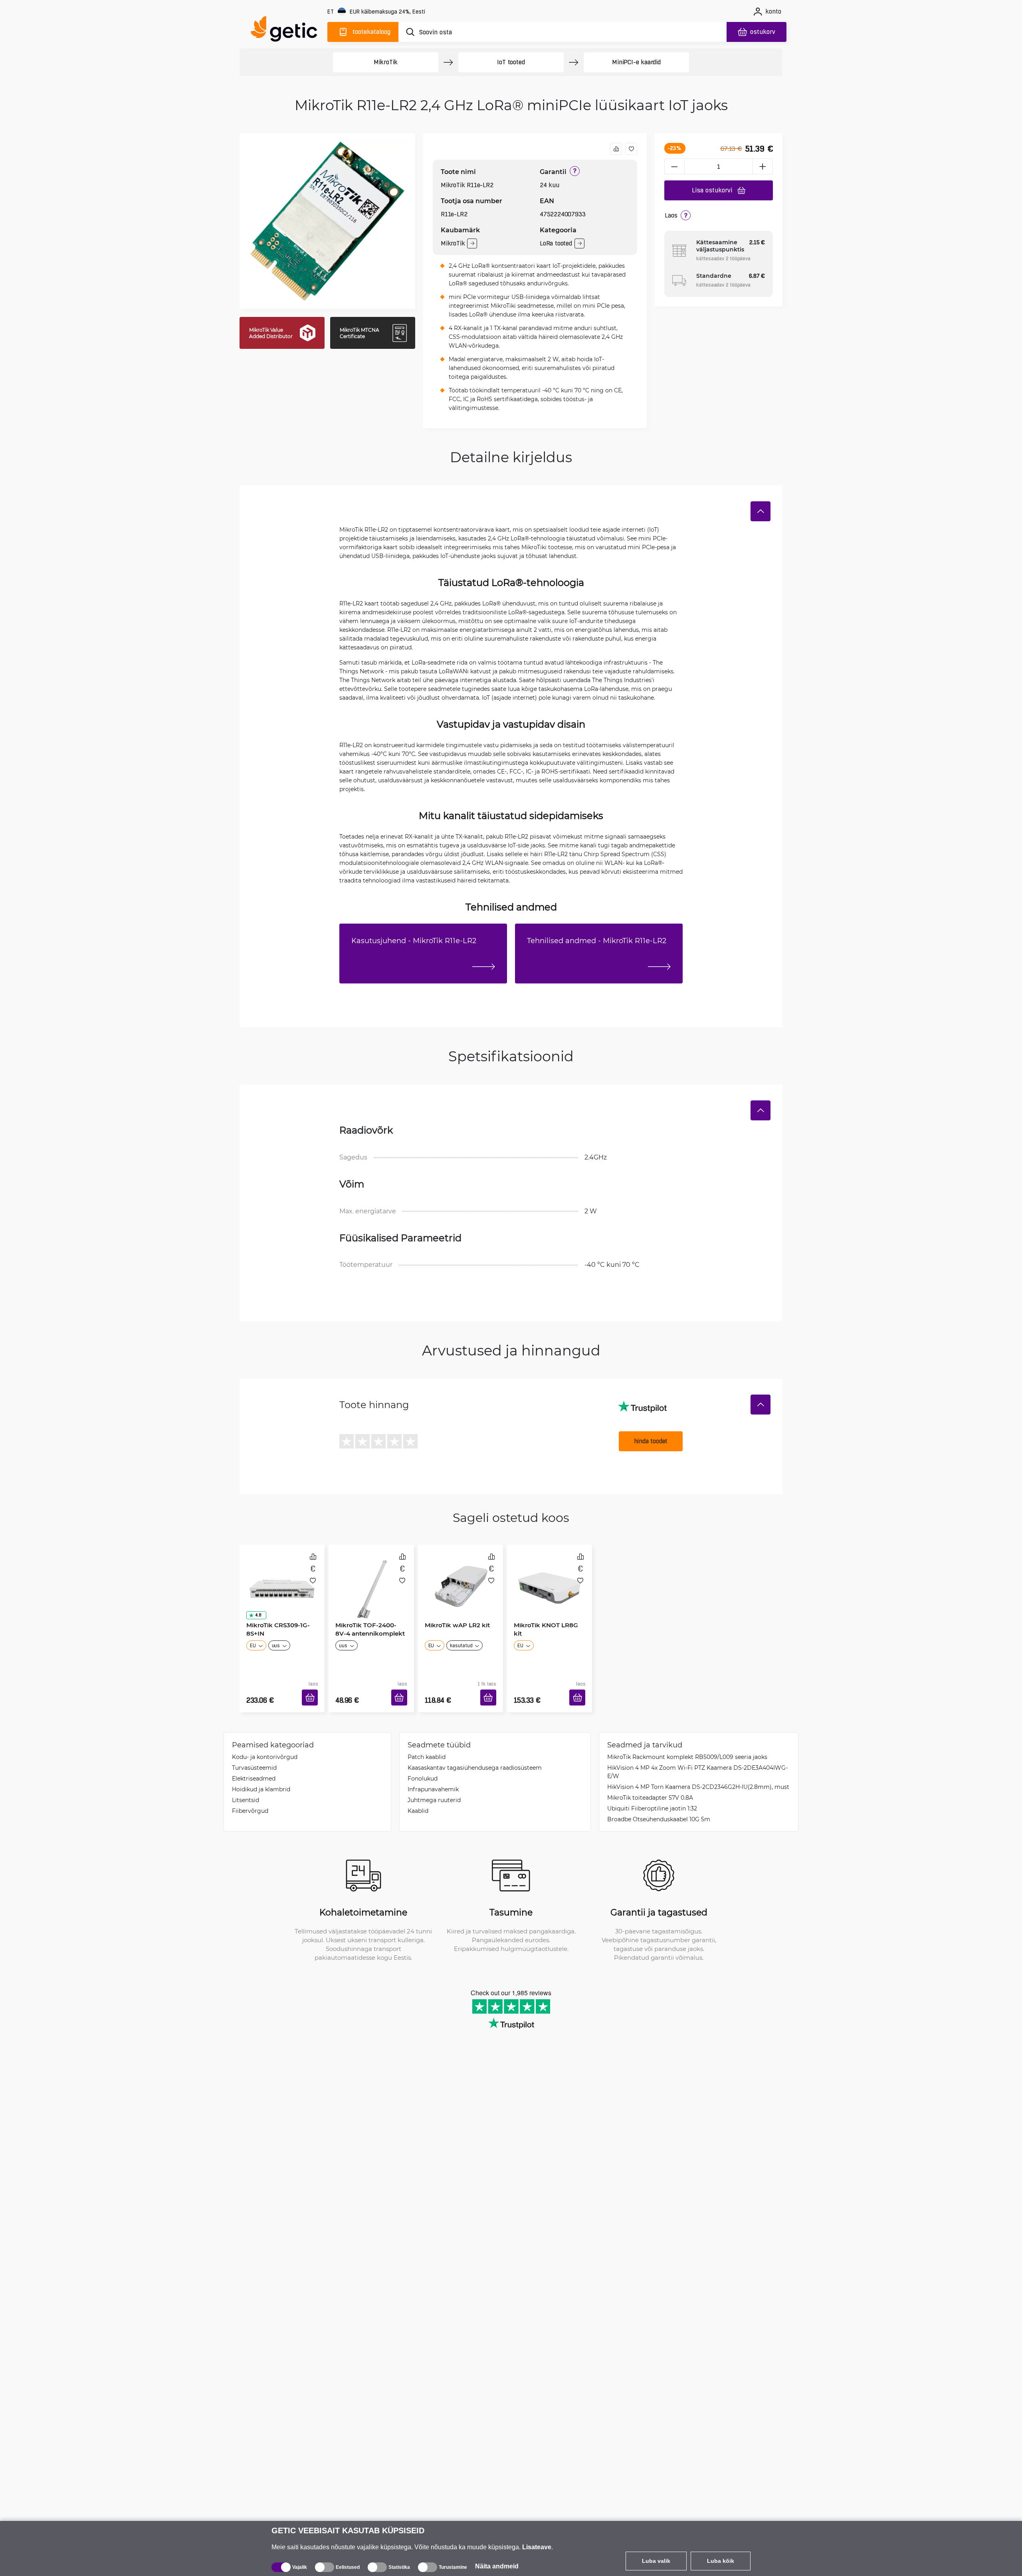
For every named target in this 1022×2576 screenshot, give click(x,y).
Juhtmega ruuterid (434, 1788)
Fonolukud (423, 1766)
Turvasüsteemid (254, 1756)
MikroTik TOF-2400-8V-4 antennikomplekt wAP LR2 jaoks (370, 1630)
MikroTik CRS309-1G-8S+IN (275, 1626)
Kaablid (418, 1799)
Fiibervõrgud (250, 1799)
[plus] (763, 166)
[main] (287, 31)
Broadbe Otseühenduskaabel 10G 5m (659, 1807)
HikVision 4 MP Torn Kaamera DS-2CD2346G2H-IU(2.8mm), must (698, 1775)
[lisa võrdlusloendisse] (616, 149)
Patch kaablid (427, 1745)
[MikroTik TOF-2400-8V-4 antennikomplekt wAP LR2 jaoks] (371, 1579)
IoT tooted (511, 62)
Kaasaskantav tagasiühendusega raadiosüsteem (475, 1756)
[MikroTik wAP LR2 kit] (460, 1579)
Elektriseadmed (254, 1766)
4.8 (255, 1612)
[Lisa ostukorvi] (313, 1688)
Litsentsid (246, 1788)
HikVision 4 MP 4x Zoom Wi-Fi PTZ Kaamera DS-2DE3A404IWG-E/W (697, 1760)
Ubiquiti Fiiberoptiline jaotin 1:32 (652, 1796)
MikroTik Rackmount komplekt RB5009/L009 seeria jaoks (687, 1745)
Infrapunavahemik (433, 1777)
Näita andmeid (497, 2566)
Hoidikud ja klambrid (261, 1777)
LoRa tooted (556, 243)
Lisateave (537, 2547)
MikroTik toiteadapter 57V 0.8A (650, 1786)
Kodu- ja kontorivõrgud (265, 1745)
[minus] (674, 166)
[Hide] (761, 511)
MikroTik (386, 62)
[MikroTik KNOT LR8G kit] (550, 1579)
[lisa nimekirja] (631, 149)
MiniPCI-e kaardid (636, 62)
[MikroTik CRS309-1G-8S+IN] (282, 1579)
